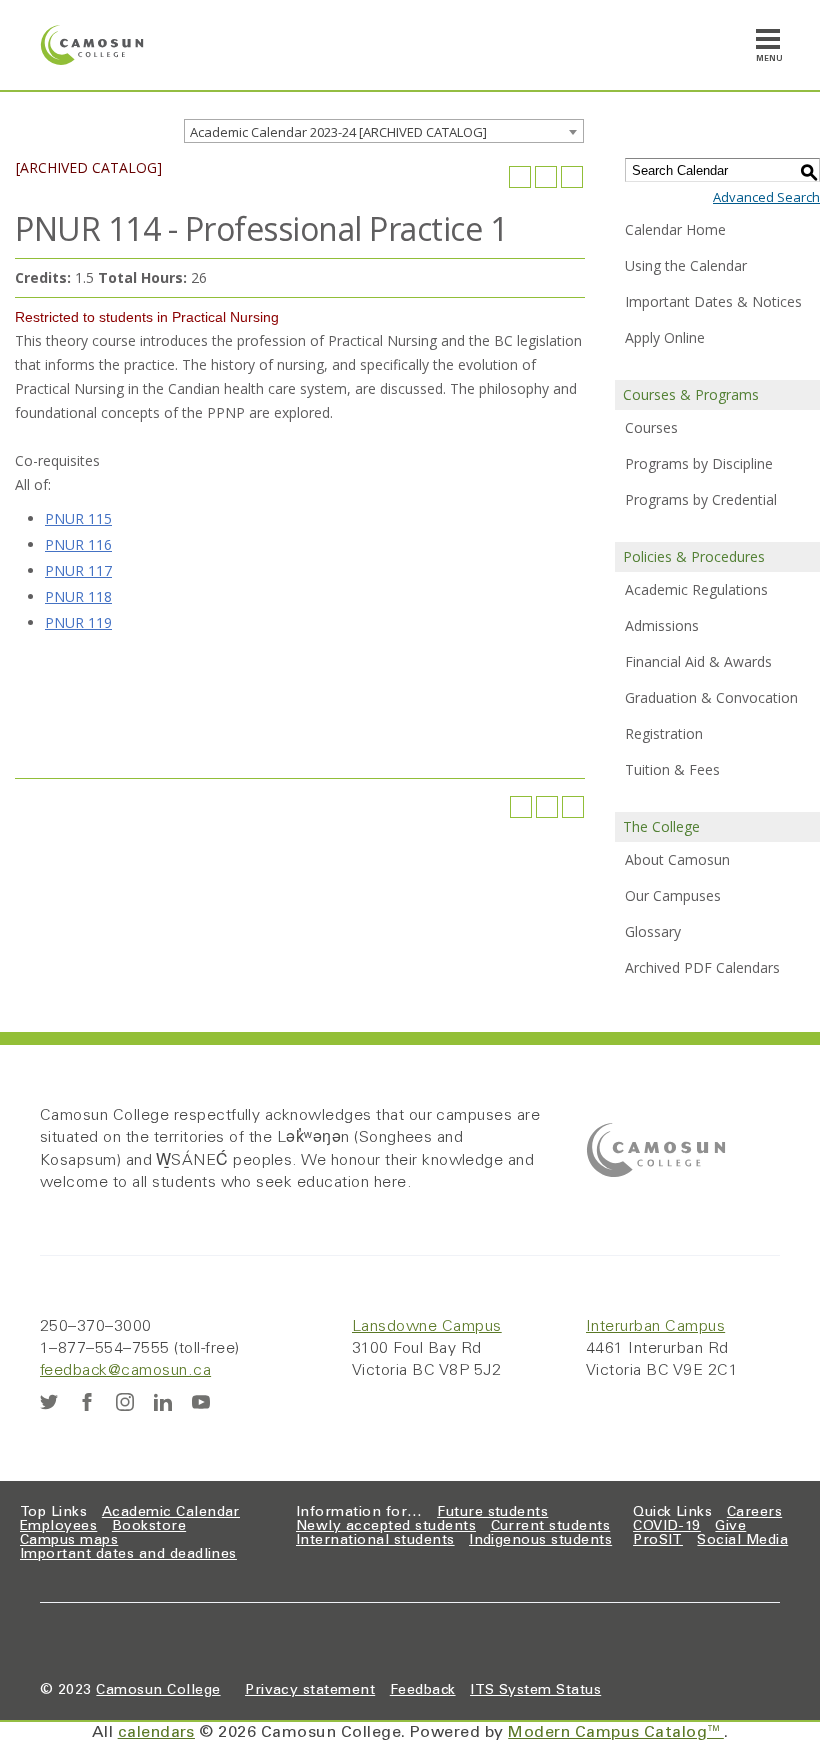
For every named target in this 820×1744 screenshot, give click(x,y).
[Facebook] (87, 1402)
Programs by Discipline (699, 463)
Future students (492, 1513)
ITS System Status (535, 1691)
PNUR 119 (78, 622)
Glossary (653, 931)
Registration (664, 733)
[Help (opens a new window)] (572, 177)
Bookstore (149, 1527)
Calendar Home (675, 229)
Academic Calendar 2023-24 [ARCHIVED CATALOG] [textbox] (338, 132)
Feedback (423, 1691)
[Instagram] (125, 1402)
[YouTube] (201, 1402)
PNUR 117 (78, 570)
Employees (58, 1527)
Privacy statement (310, 1691)
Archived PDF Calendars (702, 967)
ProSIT (658, 1541)
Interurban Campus (655, 1327)
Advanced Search (766, 197)
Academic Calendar (171, 1513)
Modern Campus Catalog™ (616, 1733)
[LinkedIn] (163, 1402)
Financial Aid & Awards (698, 661)
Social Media (742, 1541)
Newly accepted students (386, 1527)
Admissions (662, 625)
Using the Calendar (686, 265)
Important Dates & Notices (713, 301)
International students (375, 1541)
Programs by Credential (701, 499)
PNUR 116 (78, 544)
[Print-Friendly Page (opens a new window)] (546, 177)
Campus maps (69, 1541)
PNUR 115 (78, 518)
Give (730, 1527)
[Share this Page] (520, 177)
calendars (156, 1733)
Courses (651, 427)
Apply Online (665, 337)
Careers (754, 1513)
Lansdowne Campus (427, 1327)
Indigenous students (540, 1541)
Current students (551, 1527)
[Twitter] (49, 1402)
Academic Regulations (696, 589)
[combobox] (384, 131)
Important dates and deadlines (128, 1555)
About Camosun (677, 859)
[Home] (92, 45)
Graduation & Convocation (711, 697)
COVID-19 (667, 1527)
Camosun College (158, 1691)
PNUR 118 (78, 596)
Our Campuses (673, 895)
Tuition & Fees (672, 769)
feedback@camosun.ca (125, 1371)
